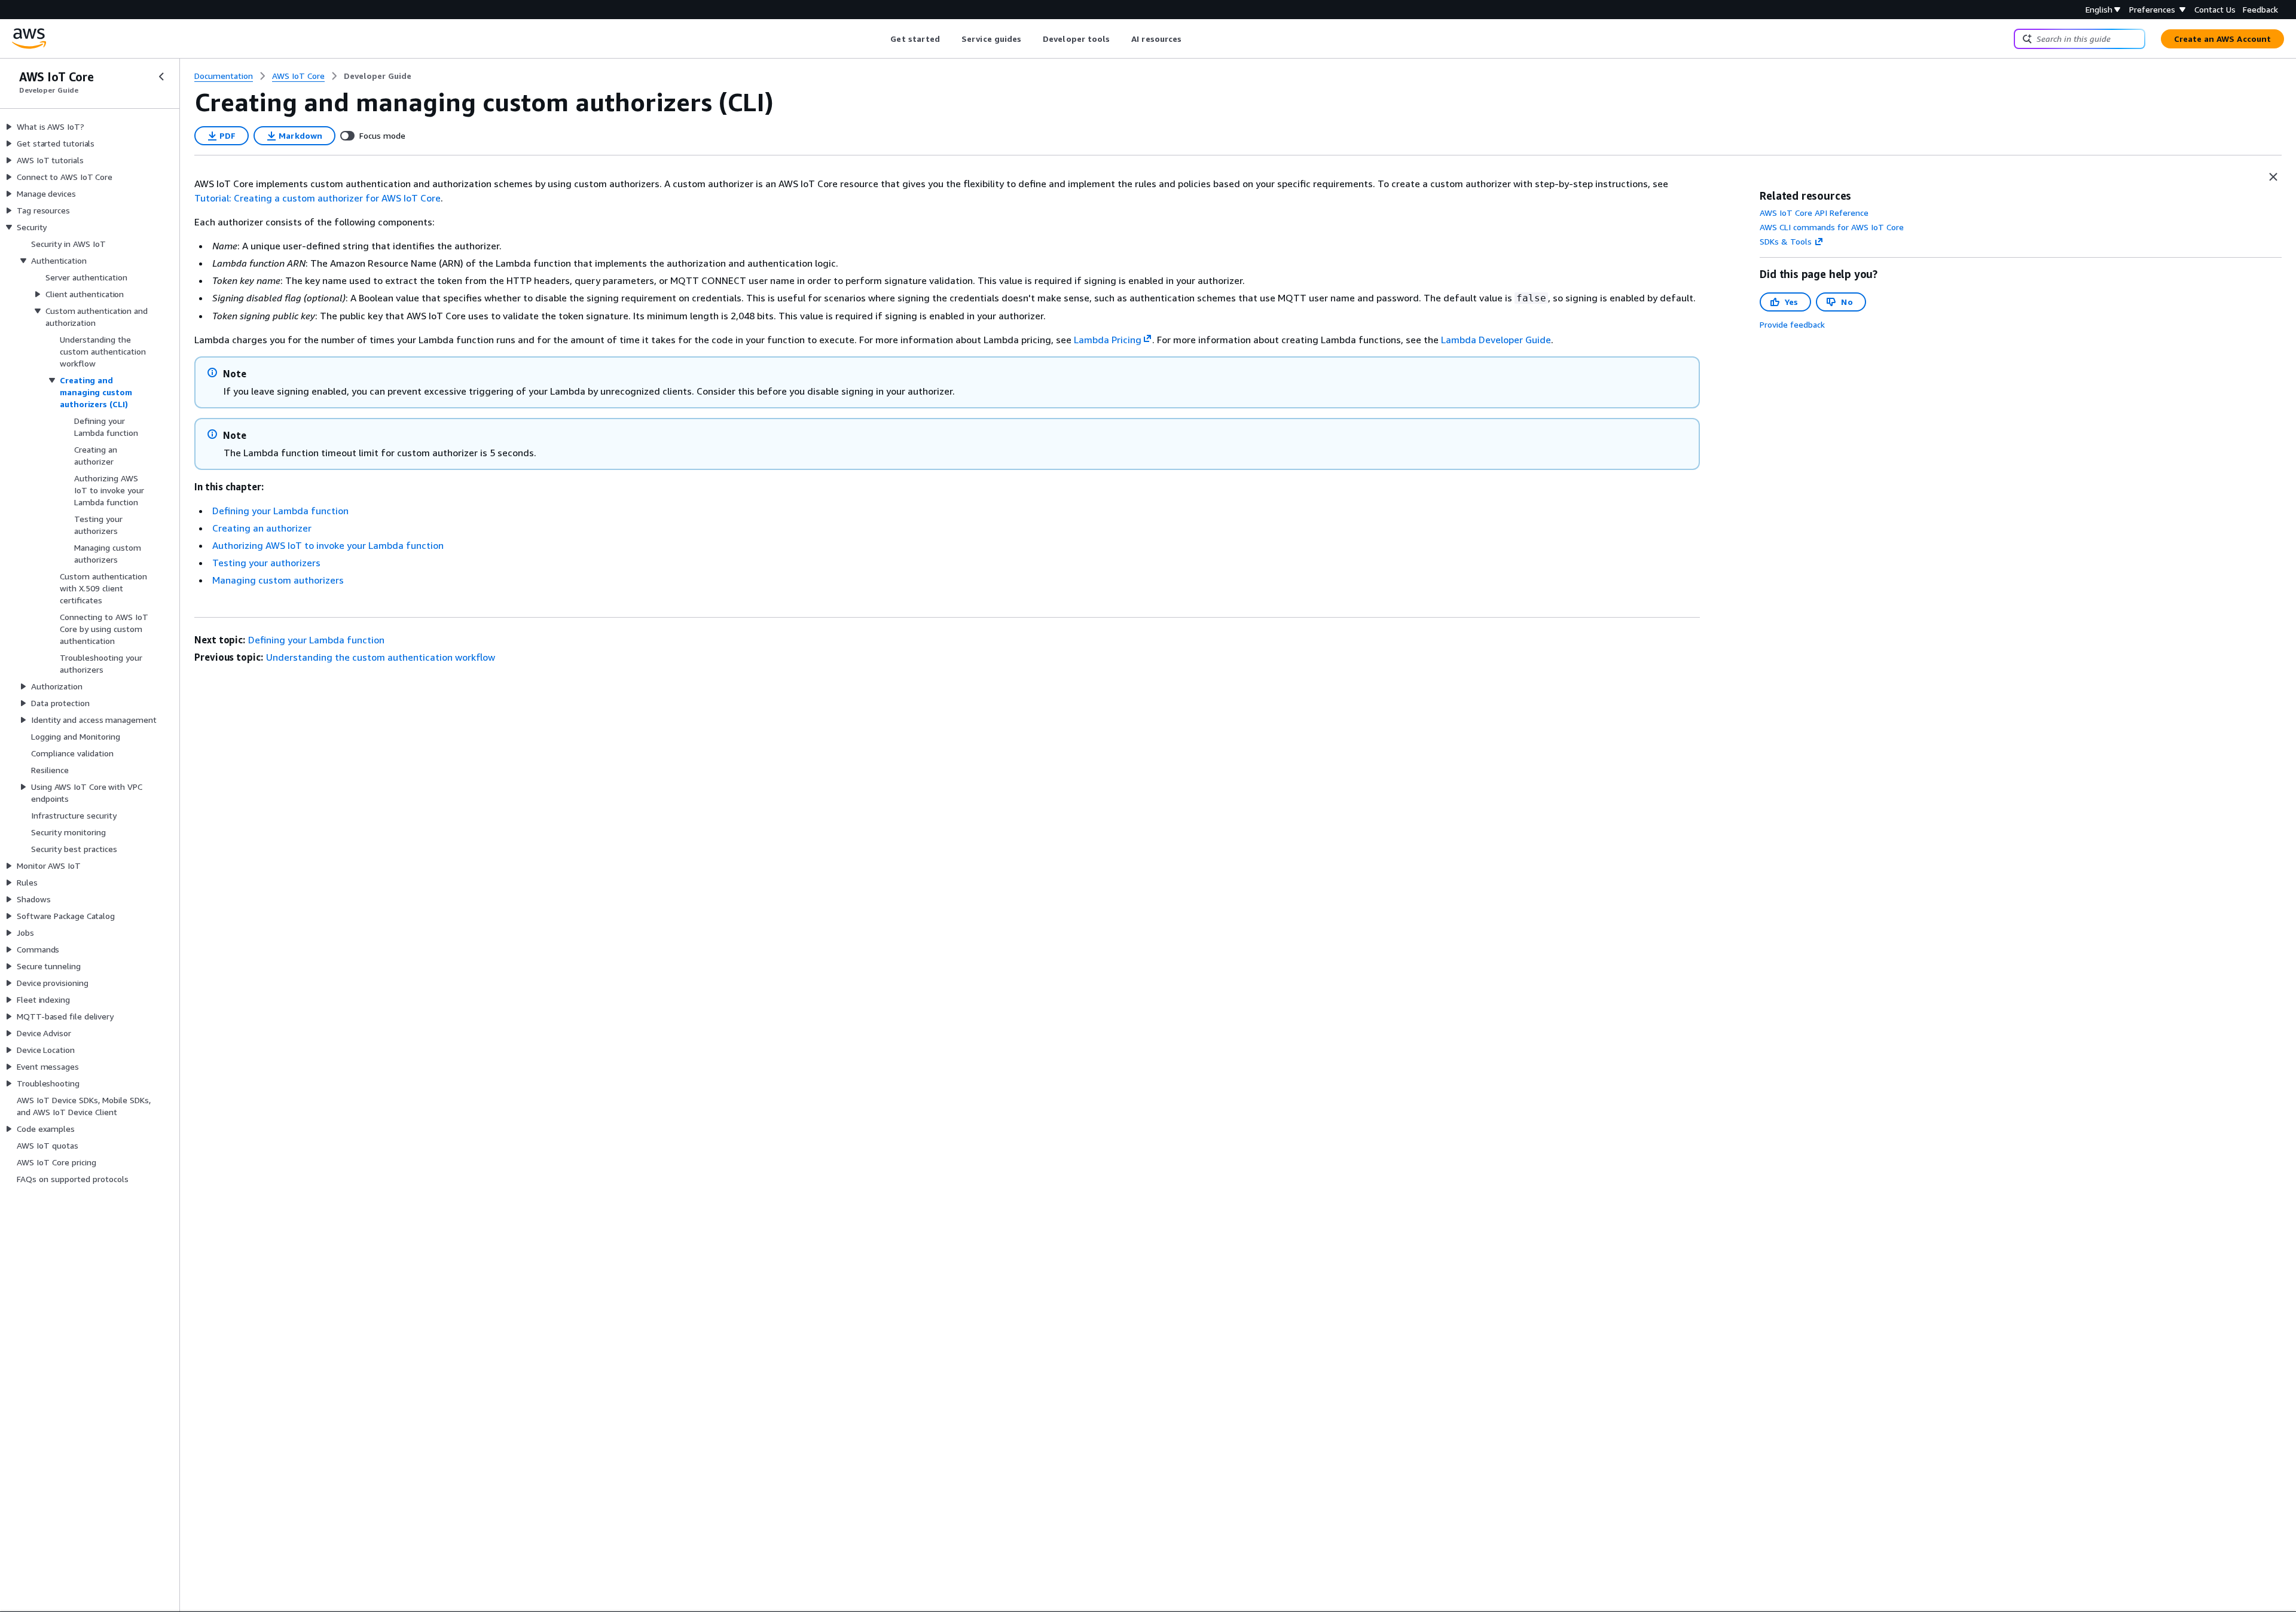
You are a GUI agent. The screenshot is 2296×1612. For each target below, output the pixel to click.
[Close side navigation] (161, 77)
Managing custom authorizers (278, 580)
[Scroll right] (1191, 39)
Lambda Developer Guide (1496, 340)
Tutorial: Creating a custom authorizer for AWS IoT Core (317, 198)
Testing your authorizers (266, 563)
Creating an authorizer (262, 528)
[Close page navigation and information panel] (2273, 177)
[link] (378, 76)
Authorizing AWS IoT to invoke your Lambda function (328, 545)
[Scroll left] (882, 39)
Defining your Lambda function (280, 511)
